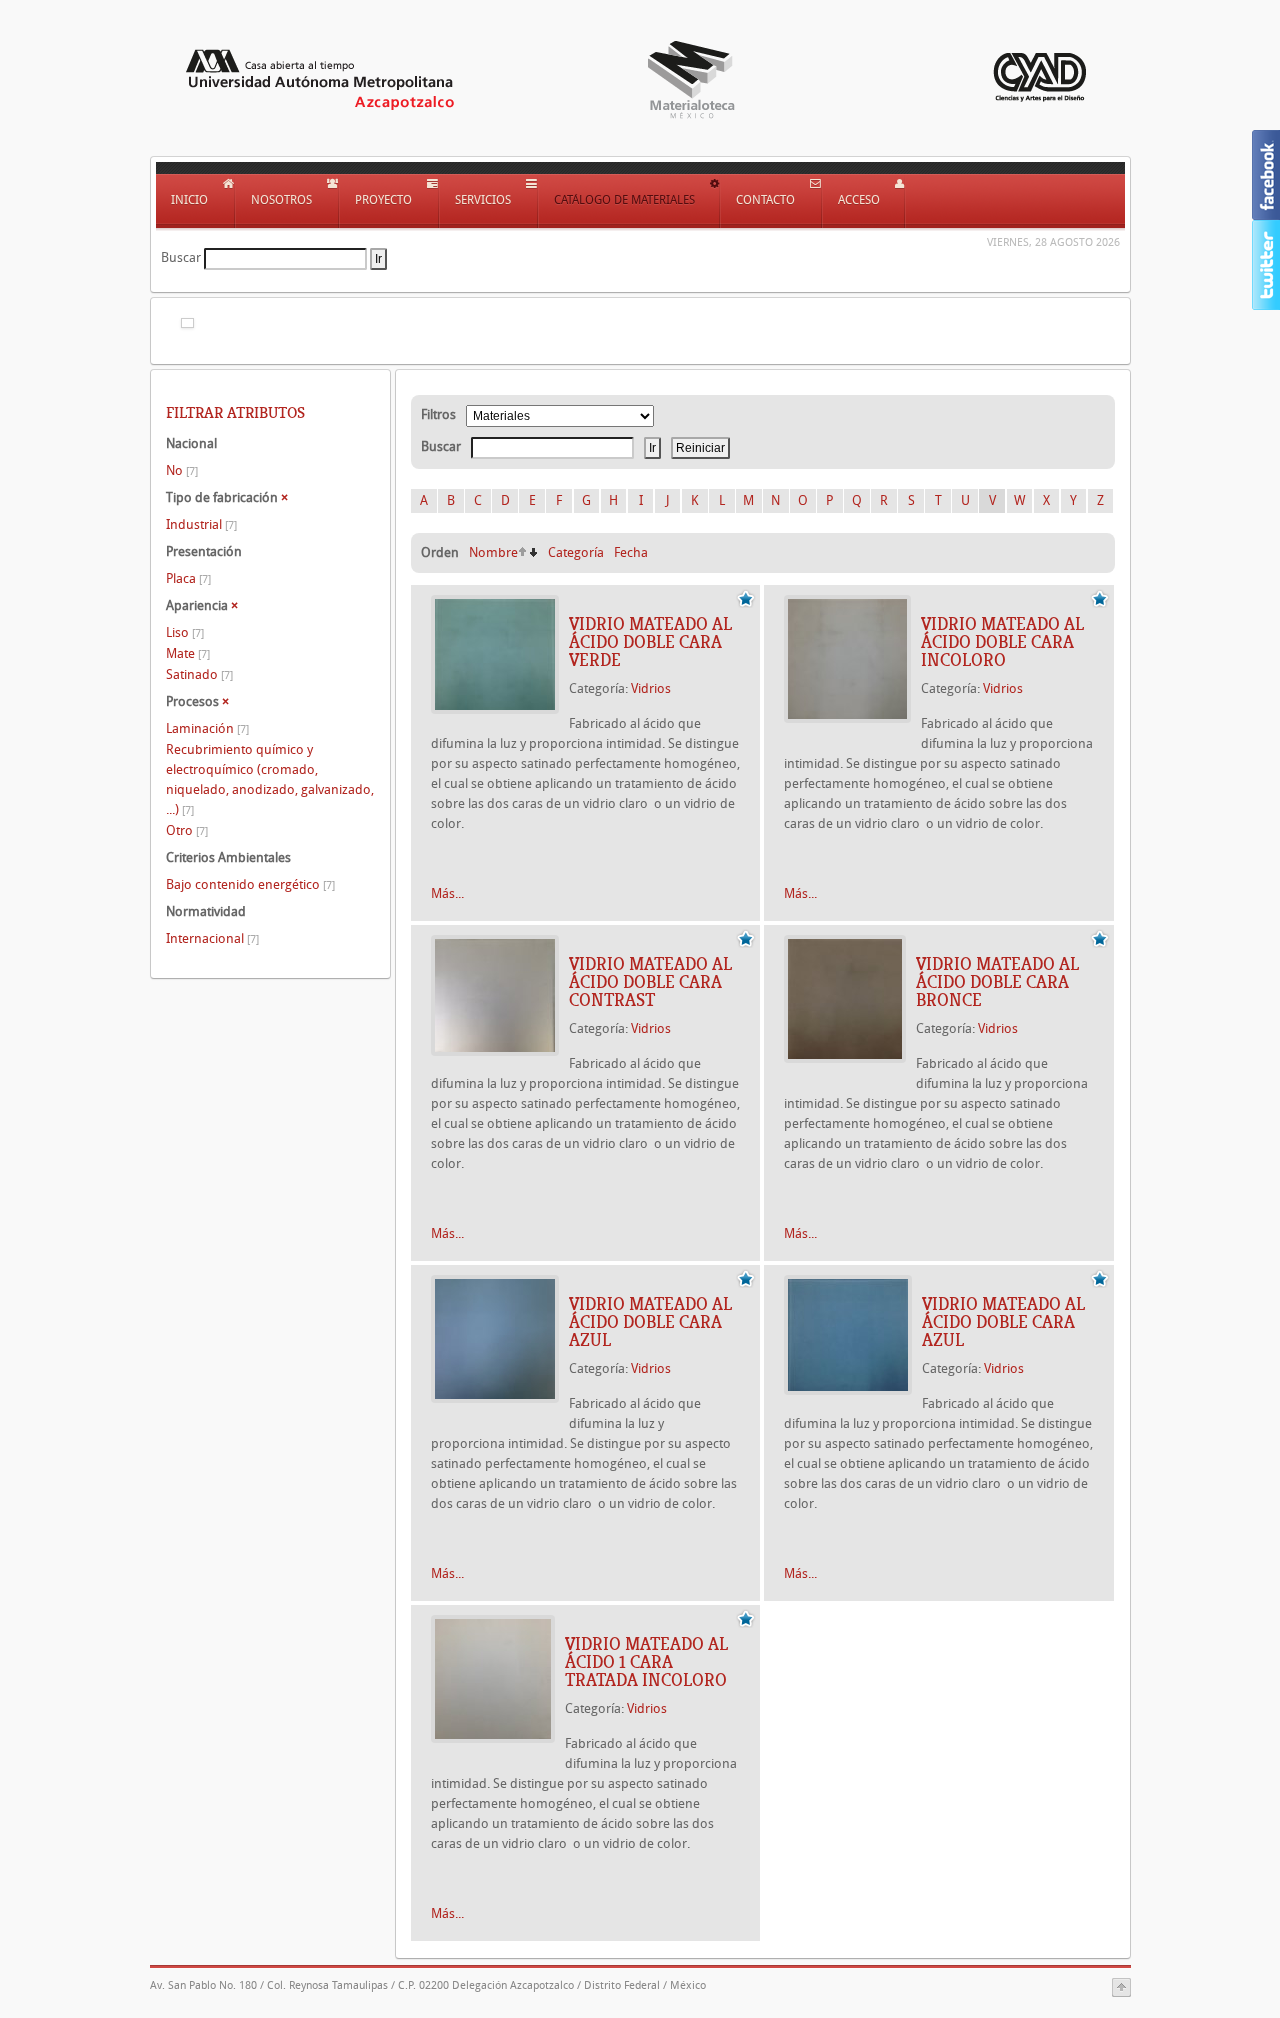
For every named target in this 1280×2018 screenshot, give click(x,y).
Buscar (181, 257)
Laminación (207, 728)
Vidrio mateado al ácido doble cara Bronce (997, 982)
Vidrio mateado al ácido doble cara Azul (650, 1322)
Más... (447, 893)
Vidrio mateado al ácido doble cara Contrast (650, 982)
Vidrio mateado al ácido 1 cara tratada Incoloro (646, 1662)
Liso (185, 632)
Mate (188, 653)
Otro (187, 830)
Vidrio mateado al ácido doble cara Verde (650, 642)
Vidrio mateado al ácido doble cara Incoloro (1002, 642)
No (182, 470)
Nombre (493, 552)
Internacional (212, 938)
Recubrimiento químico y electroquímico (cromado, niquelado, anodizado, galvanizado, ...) (270, 779)
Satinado (199, 674)
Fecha (631, 552)
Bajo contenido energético (250, 884)
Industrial (201, 524)
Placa (188, 578)
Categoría (576, 552)
